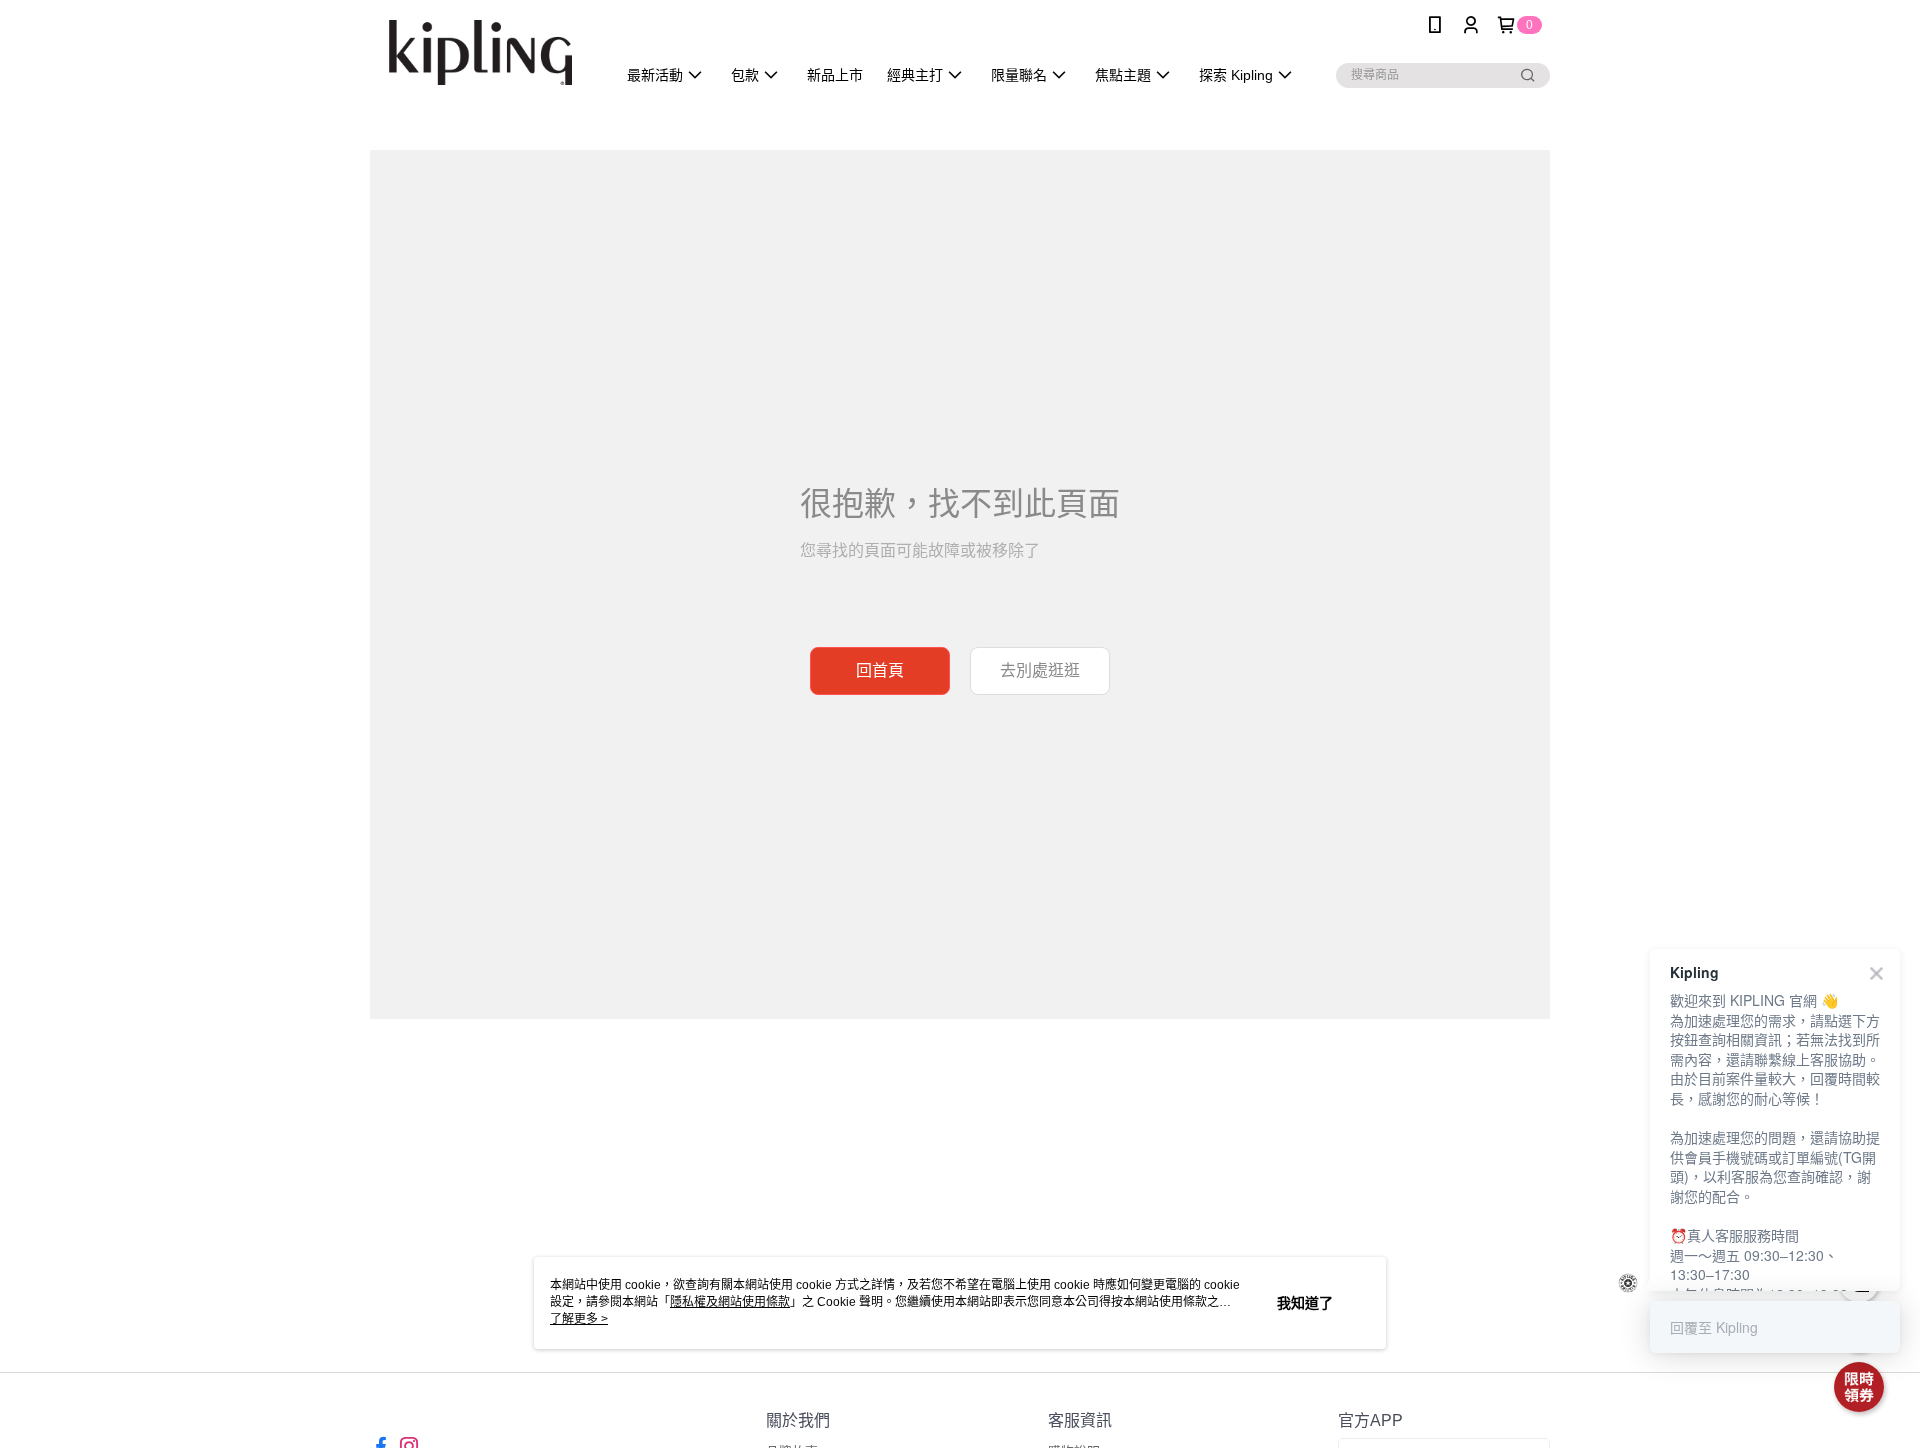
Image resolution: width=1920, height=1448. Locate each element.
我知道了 (1305, 1303)
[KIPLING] (481, 52)
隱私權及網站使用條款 (730, 1302)
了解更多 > (579, 1319)
